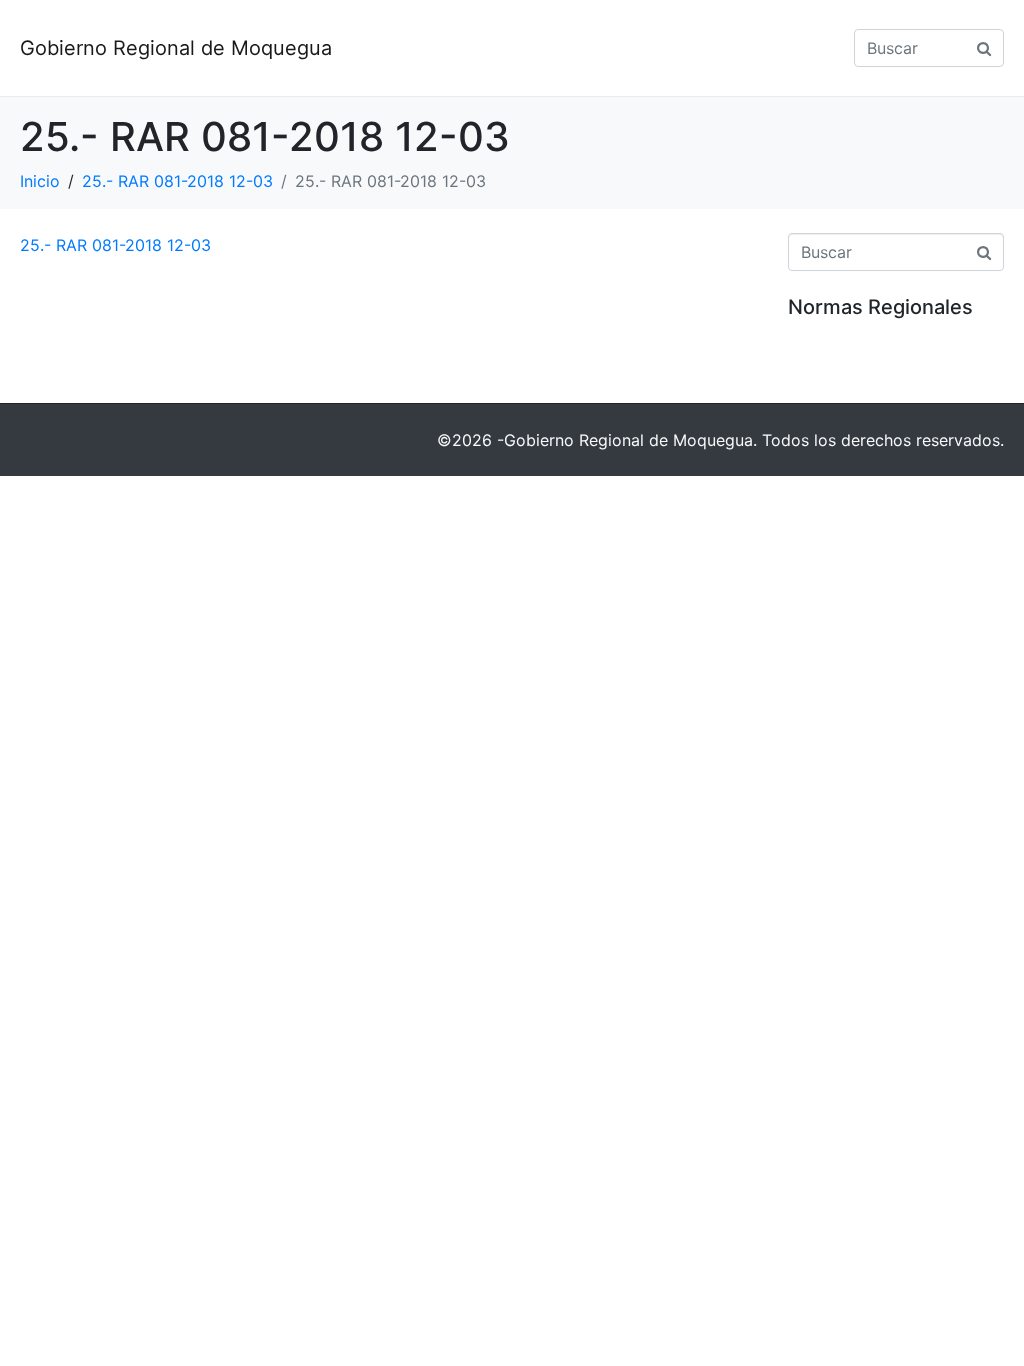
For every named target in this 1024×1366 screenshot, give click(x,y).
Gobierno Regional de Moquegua (176, 48)
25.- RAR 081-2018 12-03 (115, 245)
